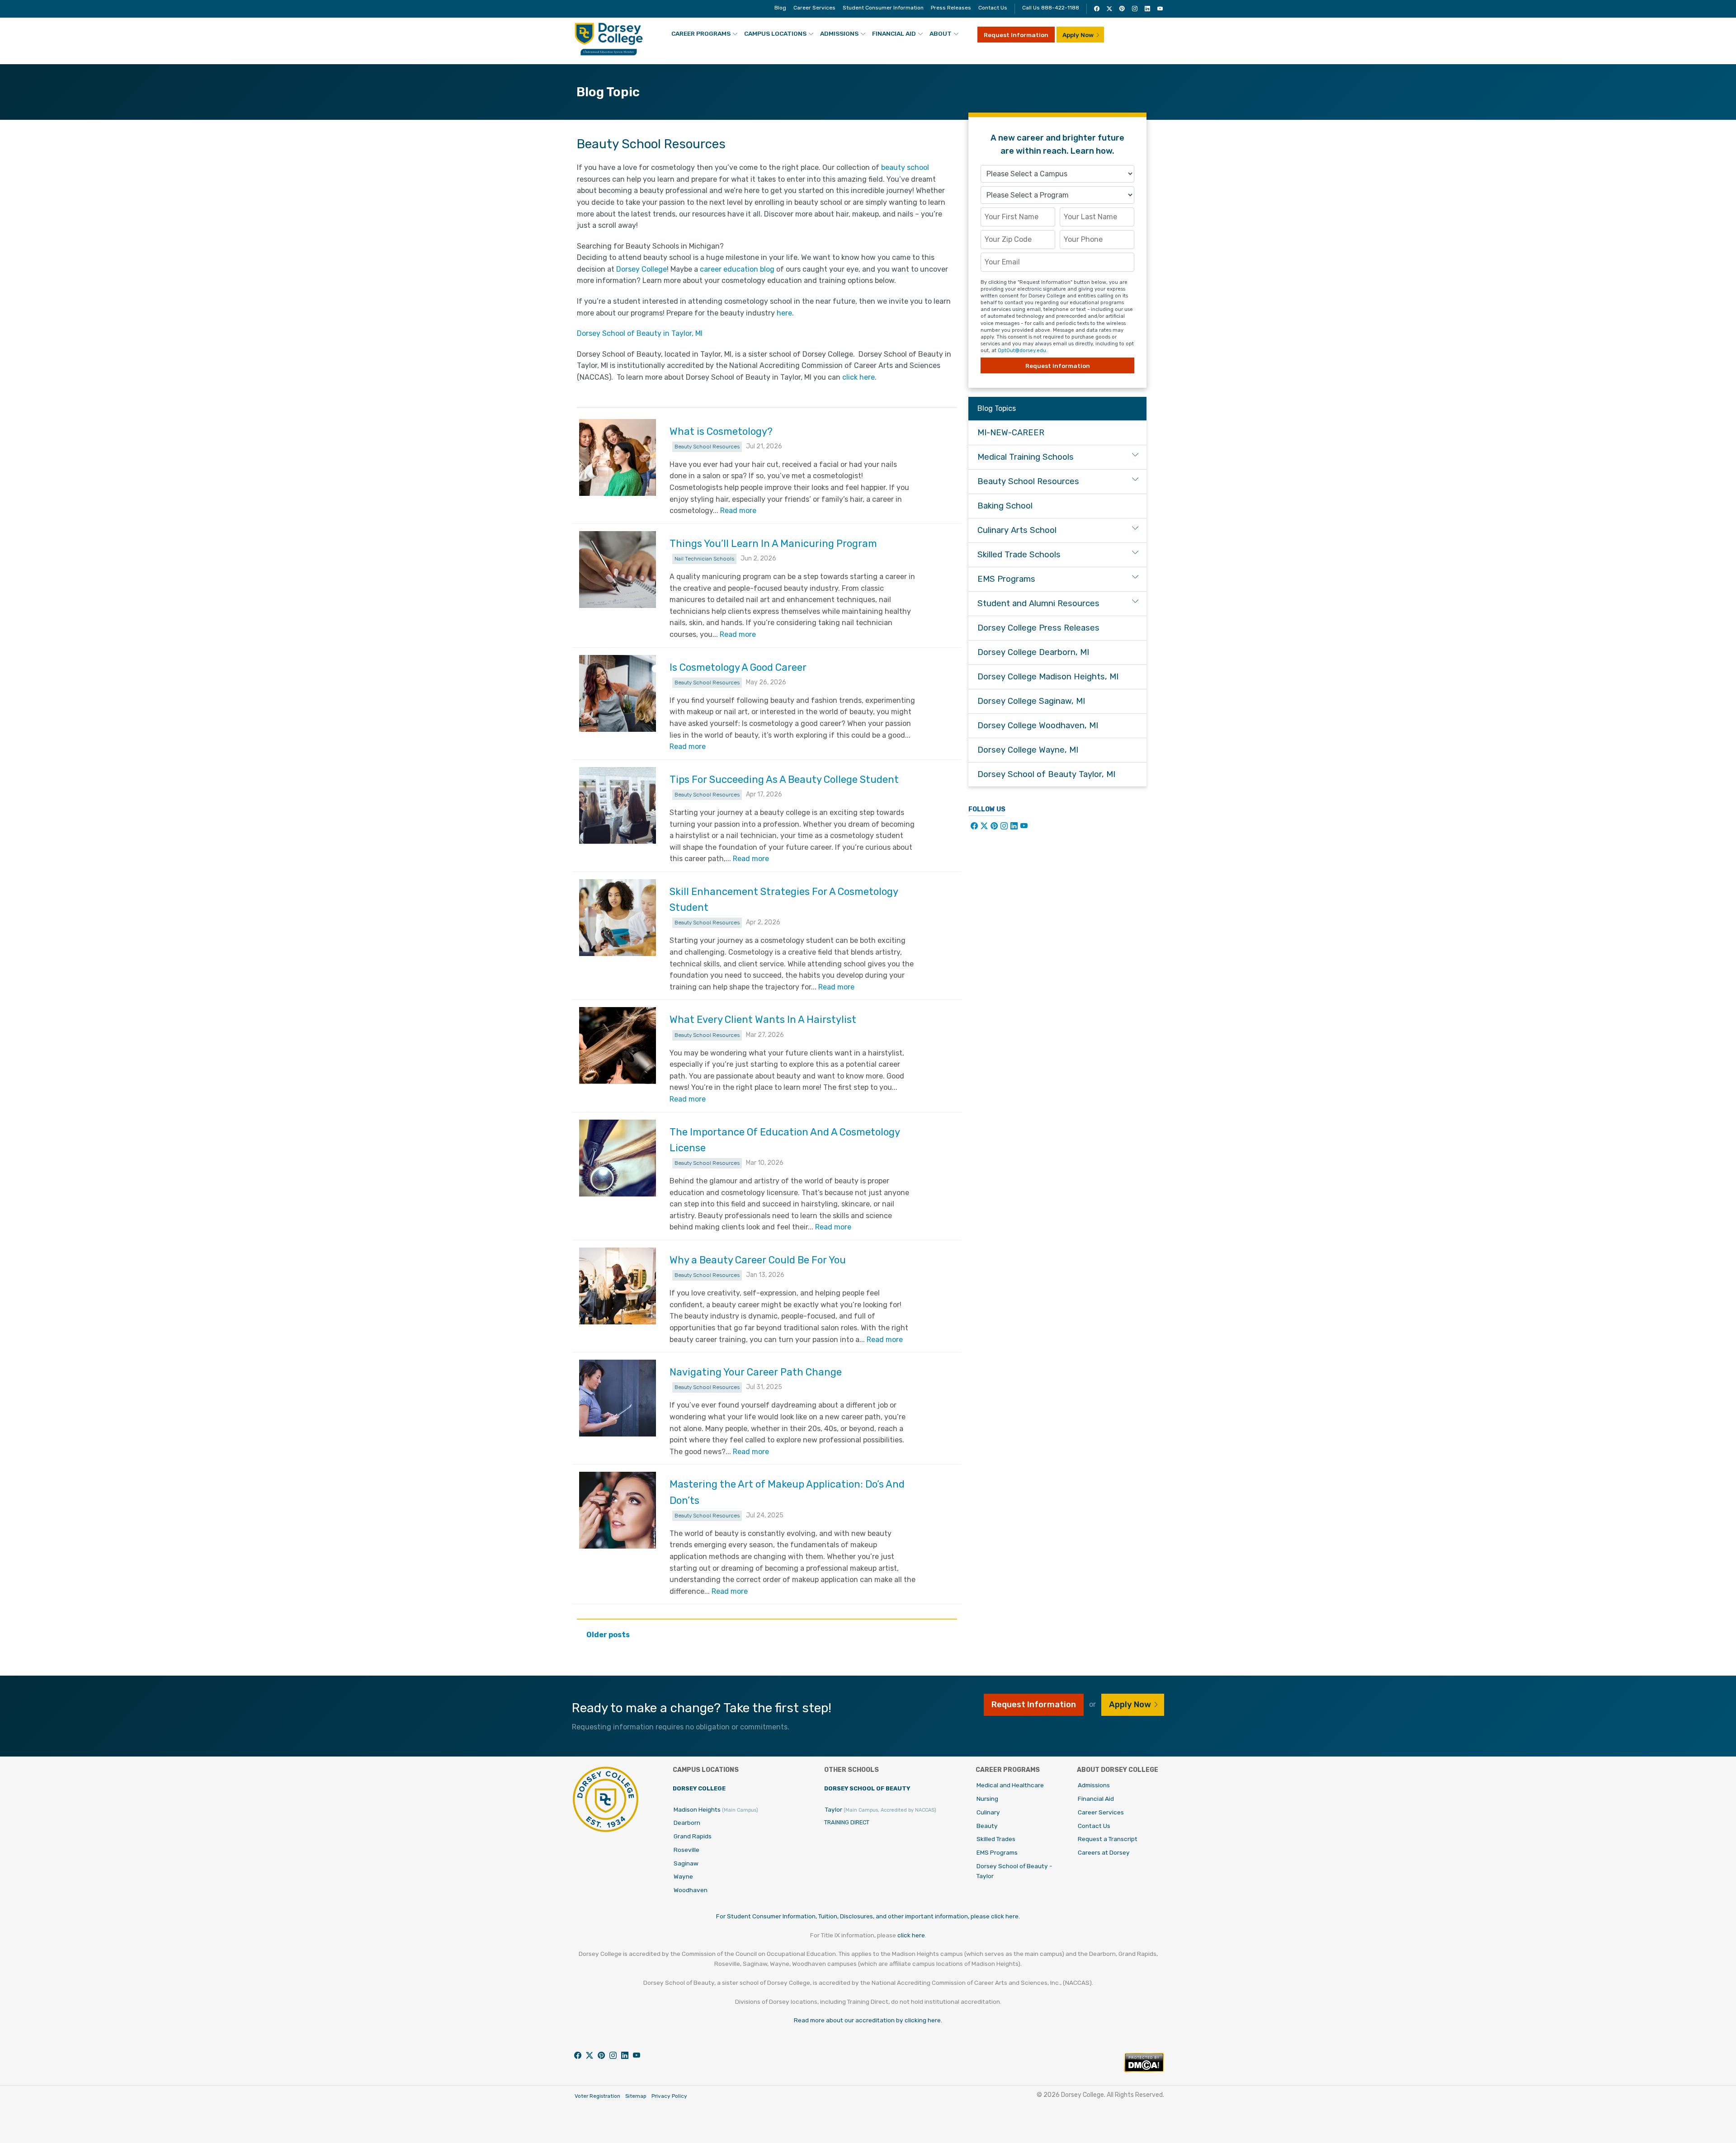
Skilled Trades (996, 1839)
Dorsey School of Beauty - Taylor (1014, 1871)
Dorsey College (642, 269)
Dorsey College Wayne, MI (1028, 750)
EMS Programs (1006, 579)
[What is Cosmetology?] (618, 457)
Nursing (987, 1799)
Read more (738, 511)
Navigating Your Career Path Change (756, 1372)
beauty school (905, 167)
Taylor (881, 1809)
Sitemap (636, 2096)
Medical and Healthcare (1010, 1785)
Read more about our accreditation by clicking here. (868, 2020)
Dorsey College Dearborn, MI (1033, 652)
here (784, 313)
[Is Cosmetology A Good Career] (618, 693)
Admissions (839, 33)
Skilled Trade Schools (1019, 555)
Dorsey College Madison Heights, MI (1048, 677)
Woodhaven (691, 1890)
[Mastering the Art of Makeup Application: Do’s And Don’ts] (618, 1510)
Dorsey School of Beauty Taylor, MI (1046, 774)
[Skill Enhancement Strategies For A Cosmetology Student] (618, 918)
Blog (780, 8)
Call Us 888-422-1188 (1051, 8)
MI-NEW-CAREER (1011, 433)
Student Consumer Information (883, 8)
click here (859, 377)
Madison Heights (716, 1809)
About (941, 33)
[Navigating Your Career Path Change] (618, 1398)
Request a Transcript (1108, 1839)
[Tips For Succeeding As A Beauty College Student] (618, 805)
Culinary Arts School (1017, 530)
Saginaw (686, 1863)
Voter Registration (597, 2096)
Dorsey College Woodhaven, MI (1038, 725)
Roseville (686, 1850)
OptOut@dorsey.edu (1022, 351)
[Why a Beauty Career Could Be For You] (618, 1286)
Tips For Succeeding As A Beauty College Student (784, 779)
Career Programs (701, 33)
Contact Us (993, 8)
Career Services (814, 8)
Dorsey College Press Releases (1038, 628)
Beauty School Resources (707, 447)
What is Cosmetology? (721, 431)
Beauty (987, 1826)
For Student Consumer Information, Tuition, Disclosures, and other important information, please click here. (868, 1916)
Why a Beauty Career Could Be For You (758, 1260)
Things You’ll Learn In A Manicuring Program (773, 544)
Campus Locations (775, 33)
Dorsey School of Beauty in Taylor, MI (640, 333)
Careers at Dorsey (1104, 1852)
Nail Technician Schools (704, 559)
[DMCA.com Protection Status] (1144, 2070)
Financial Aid (894, 33)
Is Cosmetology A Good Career (738, 667)
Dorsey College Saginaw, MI (1031, 701)
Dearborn (687, 1823)
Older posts (608, 1635)
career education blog (737, 269)
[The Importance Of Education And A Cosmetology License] (618, 1158)
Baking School (1005, 506)
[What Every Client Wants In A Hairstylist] (618, 1046)
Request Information (1016, 35)
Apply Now (1078, 35)
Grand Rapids (693, 1836)
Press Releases (951, 8)
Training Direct (847, 1822)
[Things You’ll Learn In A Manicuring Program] (618, 570)
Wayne (683, 1876)
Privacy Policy (669, 2096)
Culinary (988, 1812)
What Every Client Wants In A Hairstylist (763, 1020)
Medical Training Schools (1026, 457)
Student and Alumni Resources (1038, 603)
